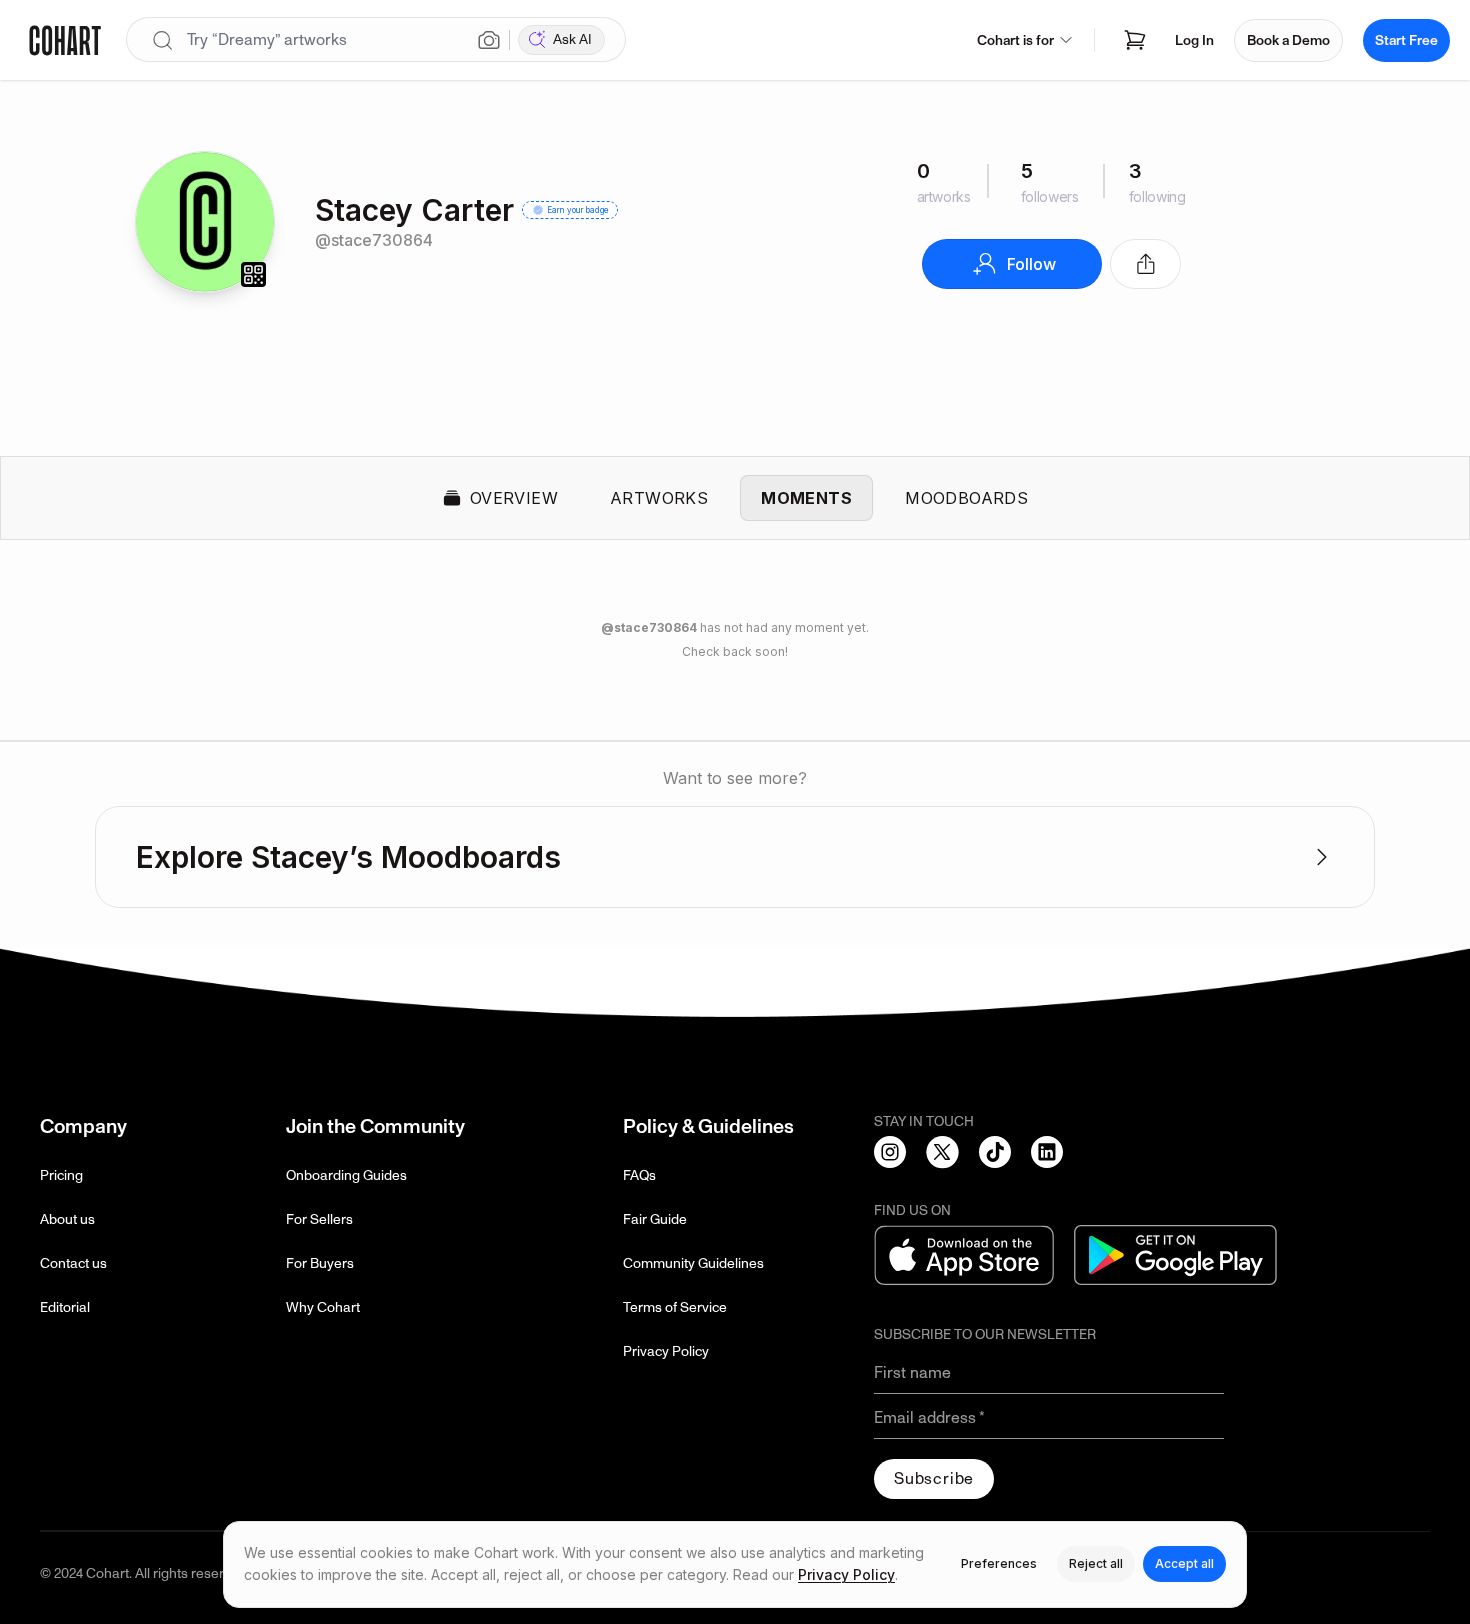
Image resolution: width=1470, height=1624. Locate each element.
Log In (1194, 40)
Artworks (659, 498)
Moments (806, 498)
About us (67, 1219)
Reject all (1096, 1563)
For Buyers (320, 1263)
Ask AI (572, 39)
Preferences (999, 1563)
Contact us (73, 1263)
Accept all (1184, 1563)
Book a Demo (1288, 40)
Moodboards (966, 498)
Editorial (65, 1307)
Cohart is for (1015, 40)
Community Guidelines (693, 1263)
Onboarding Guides (346, 1175)
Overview (514, 498)
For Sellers (319, 1219)
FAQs (639, 1175)
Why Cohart (323, 1307)
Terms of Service (675, 1307)
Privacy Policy (666, 1351)
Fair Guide (655, 1219)
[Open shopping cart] (1135, 40)
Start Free (1406, 40)
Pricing (61, 1175)
